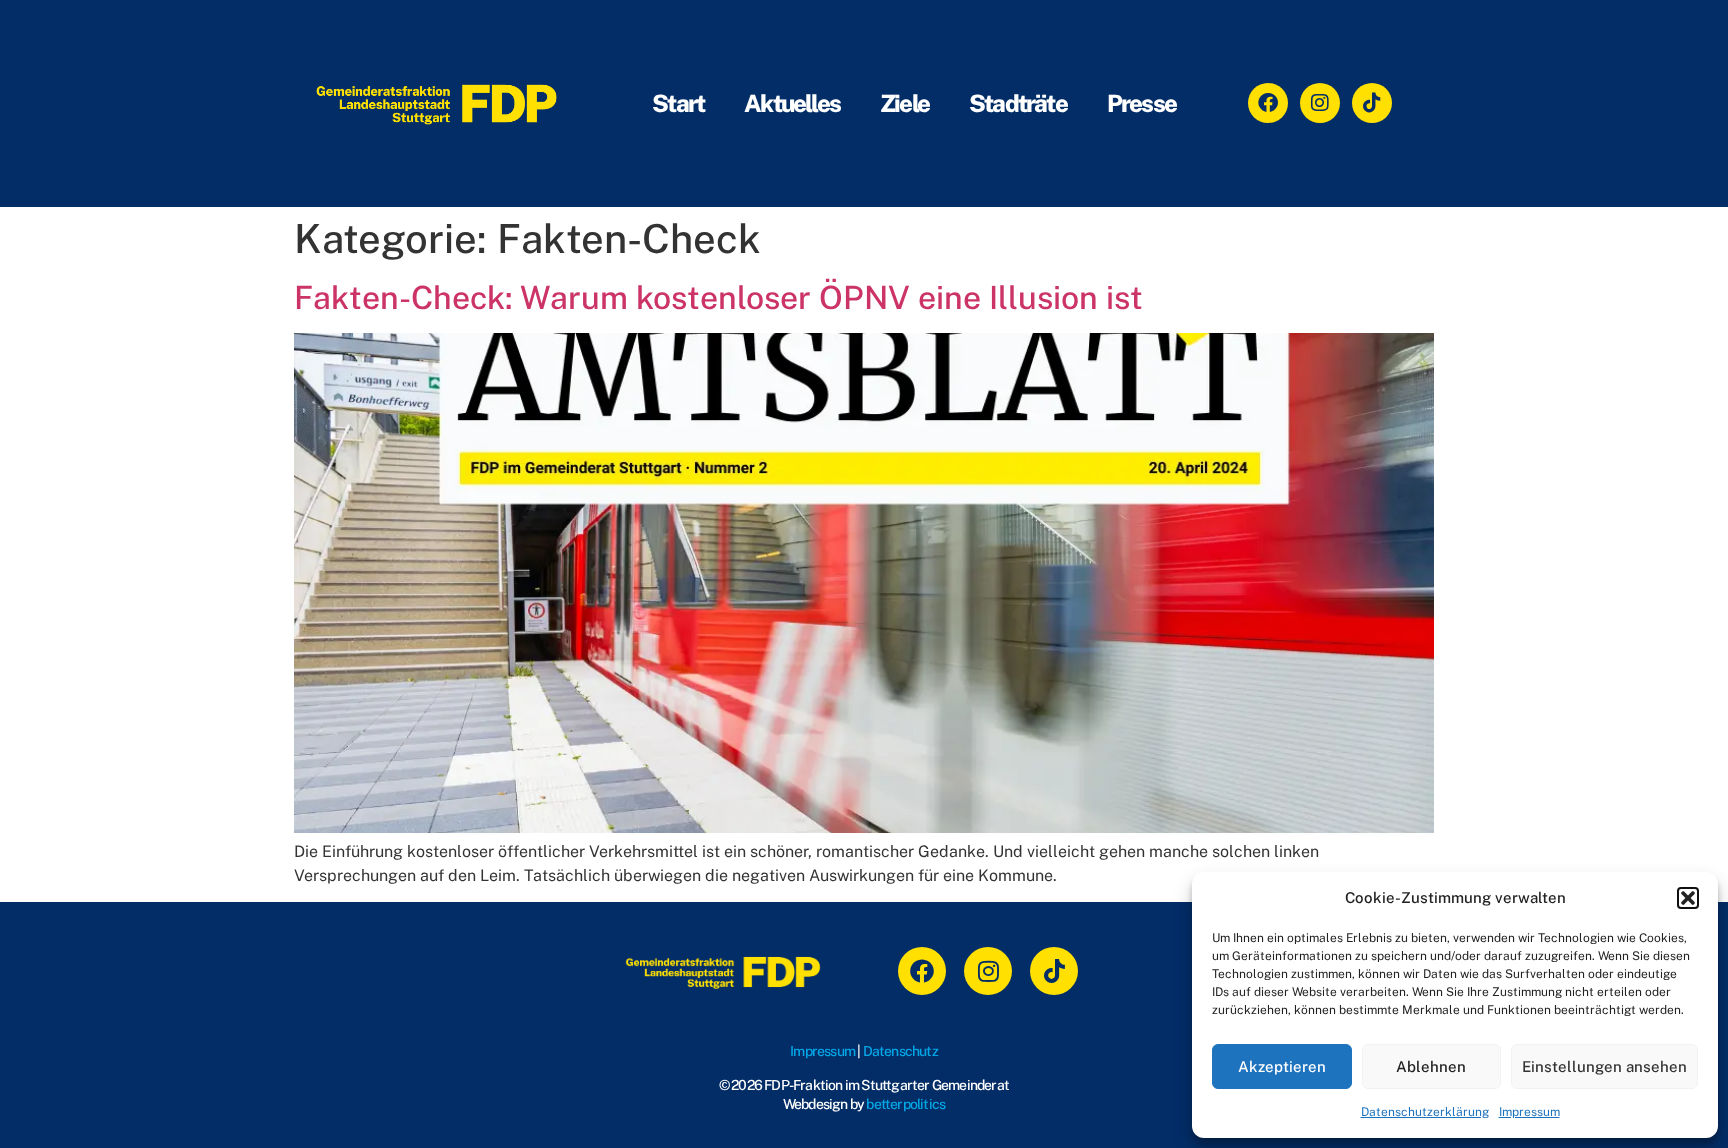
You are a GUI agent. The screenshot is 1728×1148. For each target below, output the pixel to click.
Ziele (904, 103)
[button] (1688, 898)
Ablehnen (1431, 1066)
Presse (1141, 103)
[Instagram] (1320, 103)
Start (678, 103)
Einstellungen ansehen (1604, 1066)
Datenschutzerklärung (1425, 1112)
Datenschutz (900, 1051)
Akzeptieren (1282, 1066)
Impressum (1529, 1112)
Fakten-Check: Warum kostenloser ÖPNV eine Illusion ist (718, 297)
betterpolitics (905, 1104)
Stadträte (1018, 103)
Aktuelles (792, 103)
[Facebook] (1268, 103)
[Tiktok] (1372, 103)
